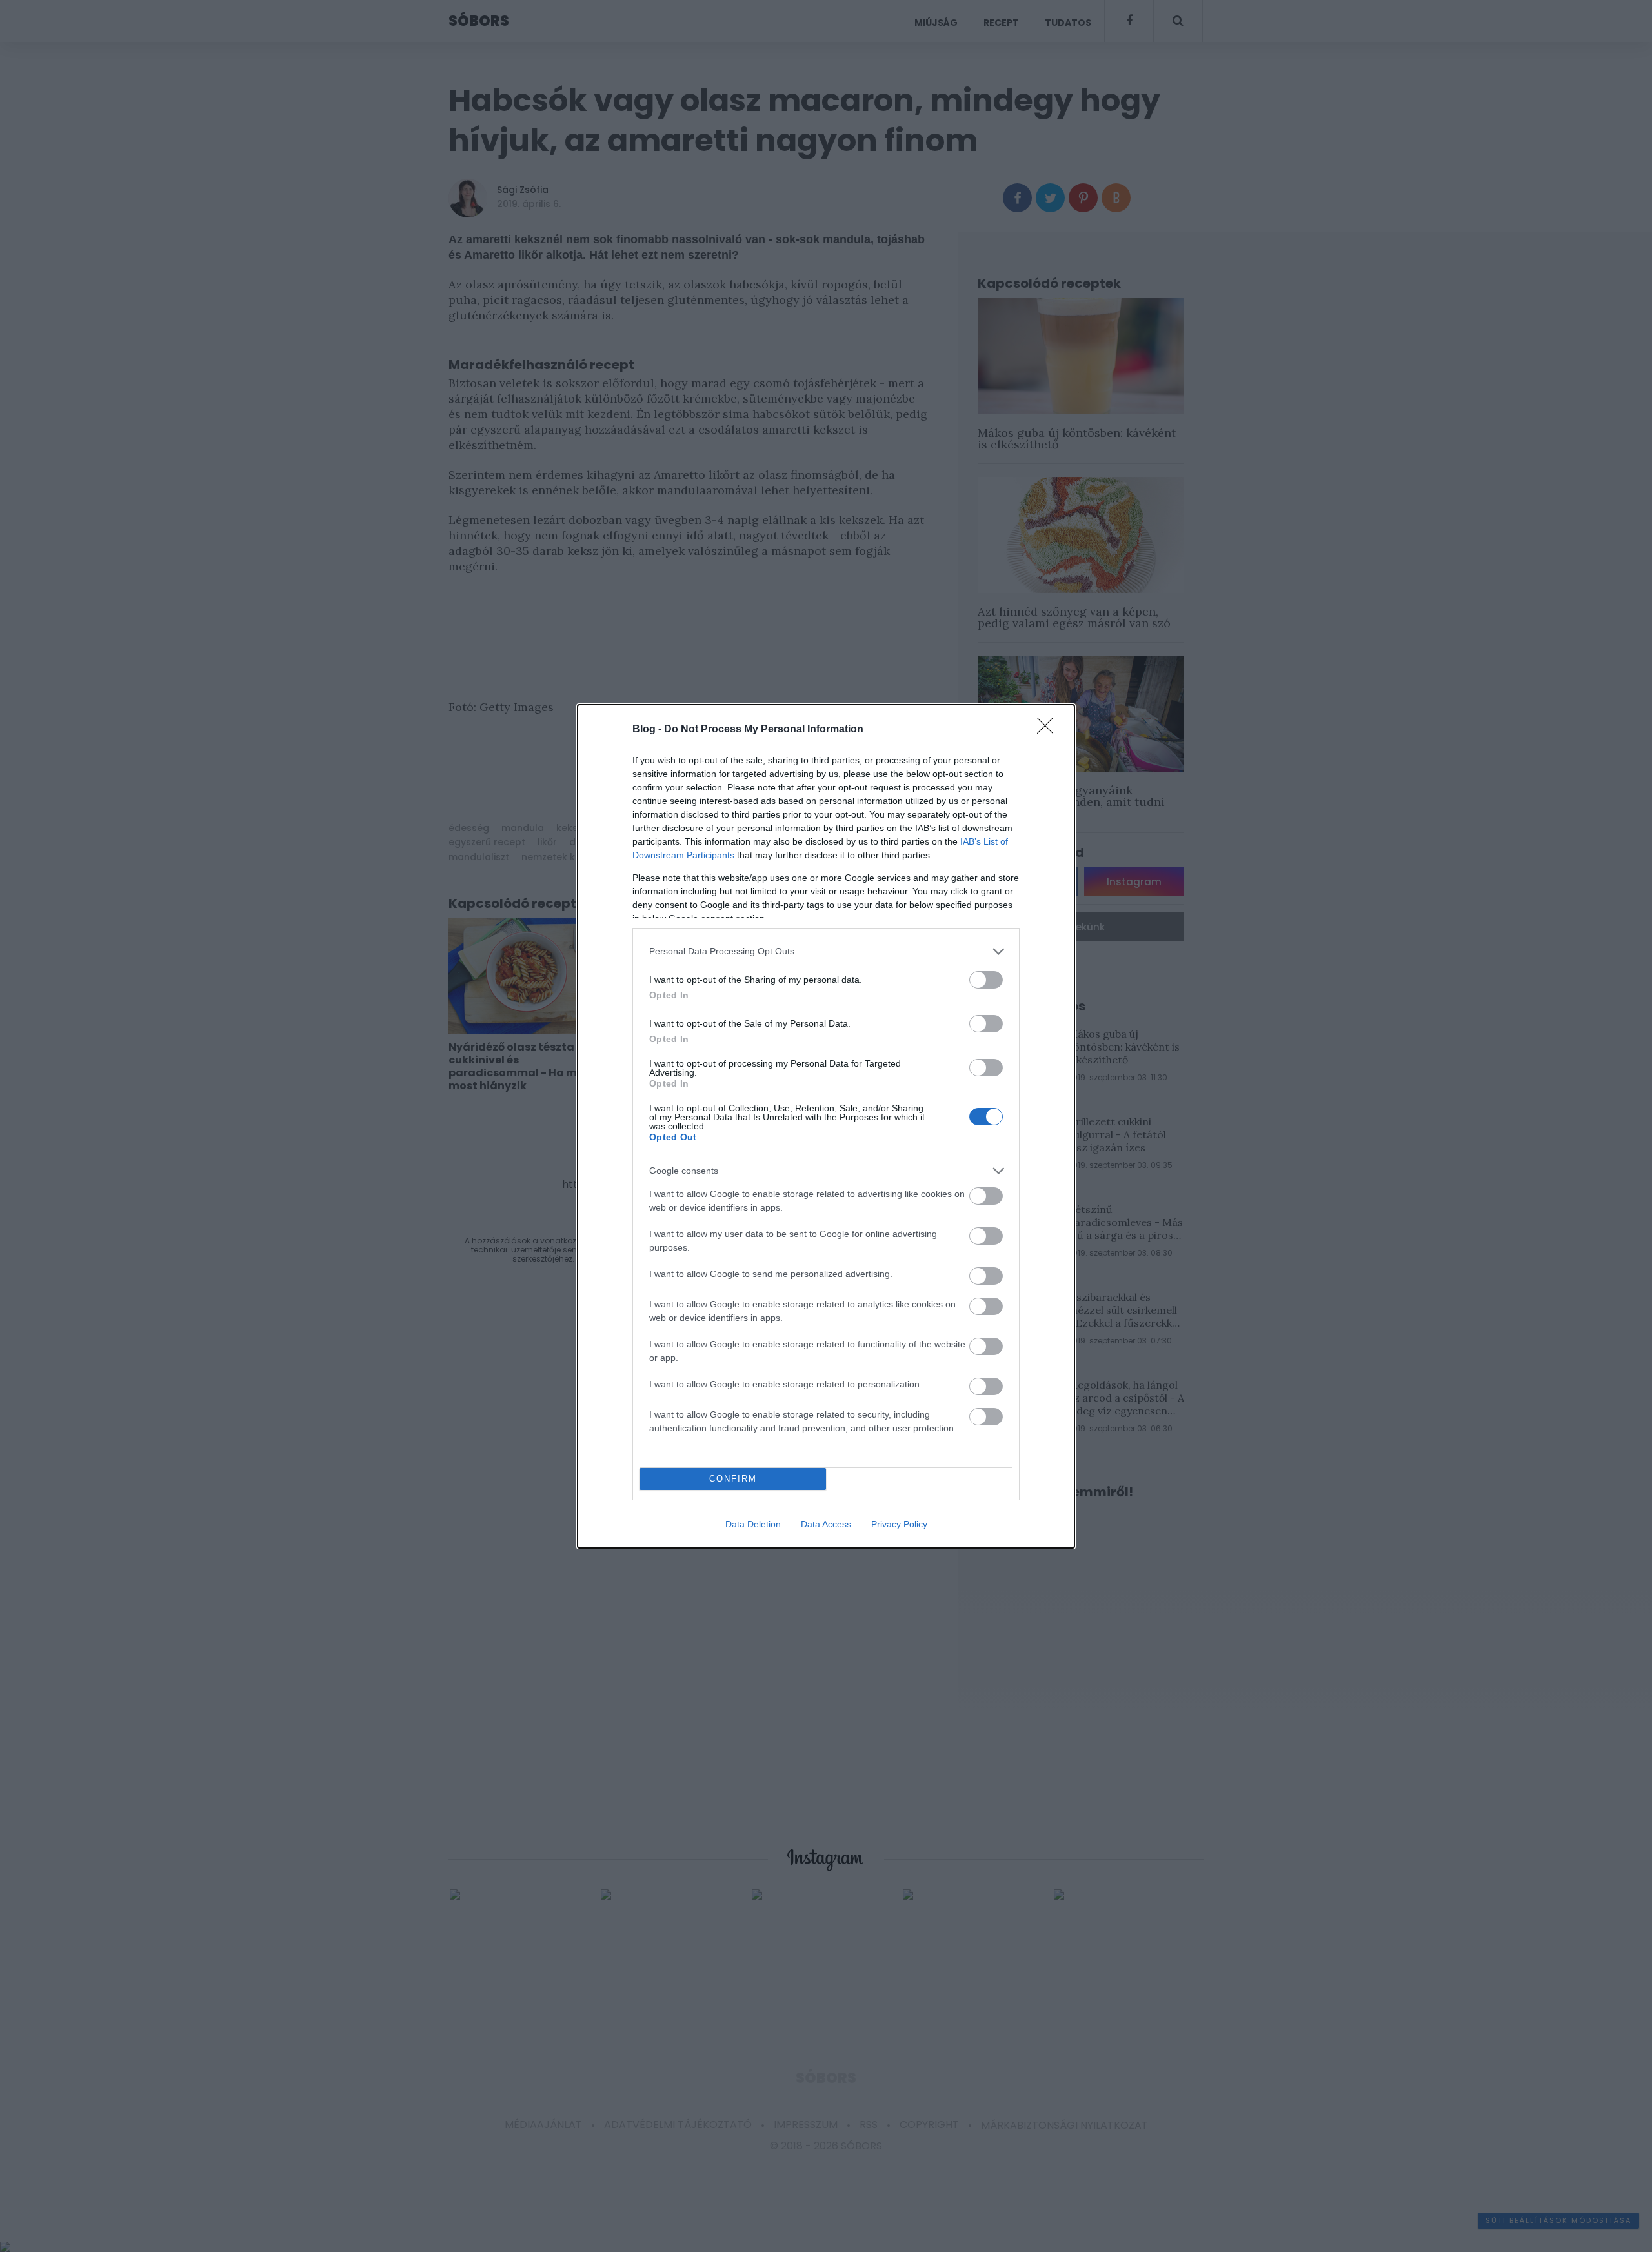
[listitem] (826, 951)
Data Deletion (753, 1524)
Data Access (826, 1524)
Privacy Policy (899, 1524)
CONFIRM (733, 1479)
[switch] (986, 980)
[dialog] (826, 1126)
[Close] (1049, 730)
